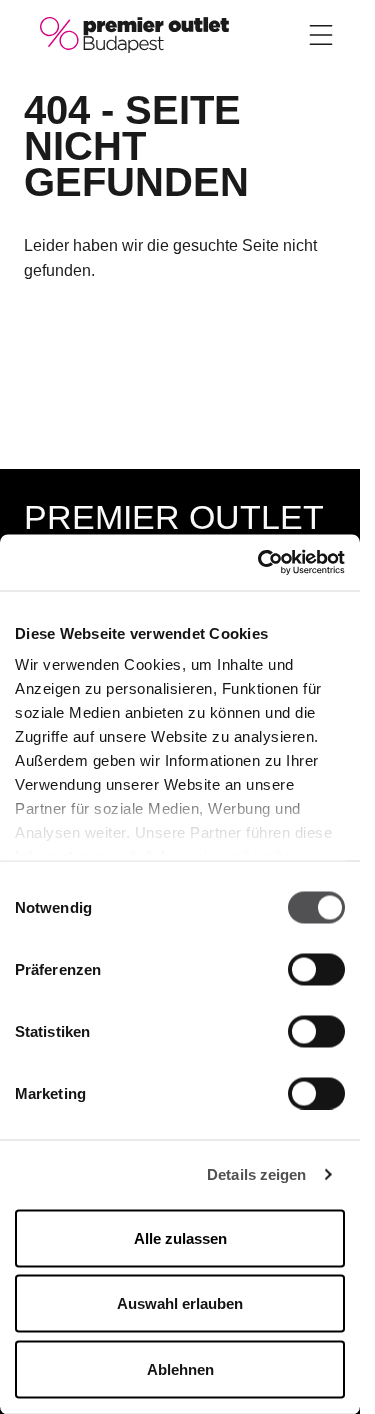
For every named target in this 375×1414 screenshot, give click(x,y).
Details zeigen (256, 1174)
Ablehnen (180, 1368)
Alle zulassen (180, 1237)
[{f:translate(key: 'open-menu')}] (321, 35)
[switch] (316, 969)
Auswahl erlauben (180, 1303)
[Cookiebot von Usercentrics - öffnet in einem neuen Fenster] (260, 563)
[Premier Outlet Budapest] (134, 33)
